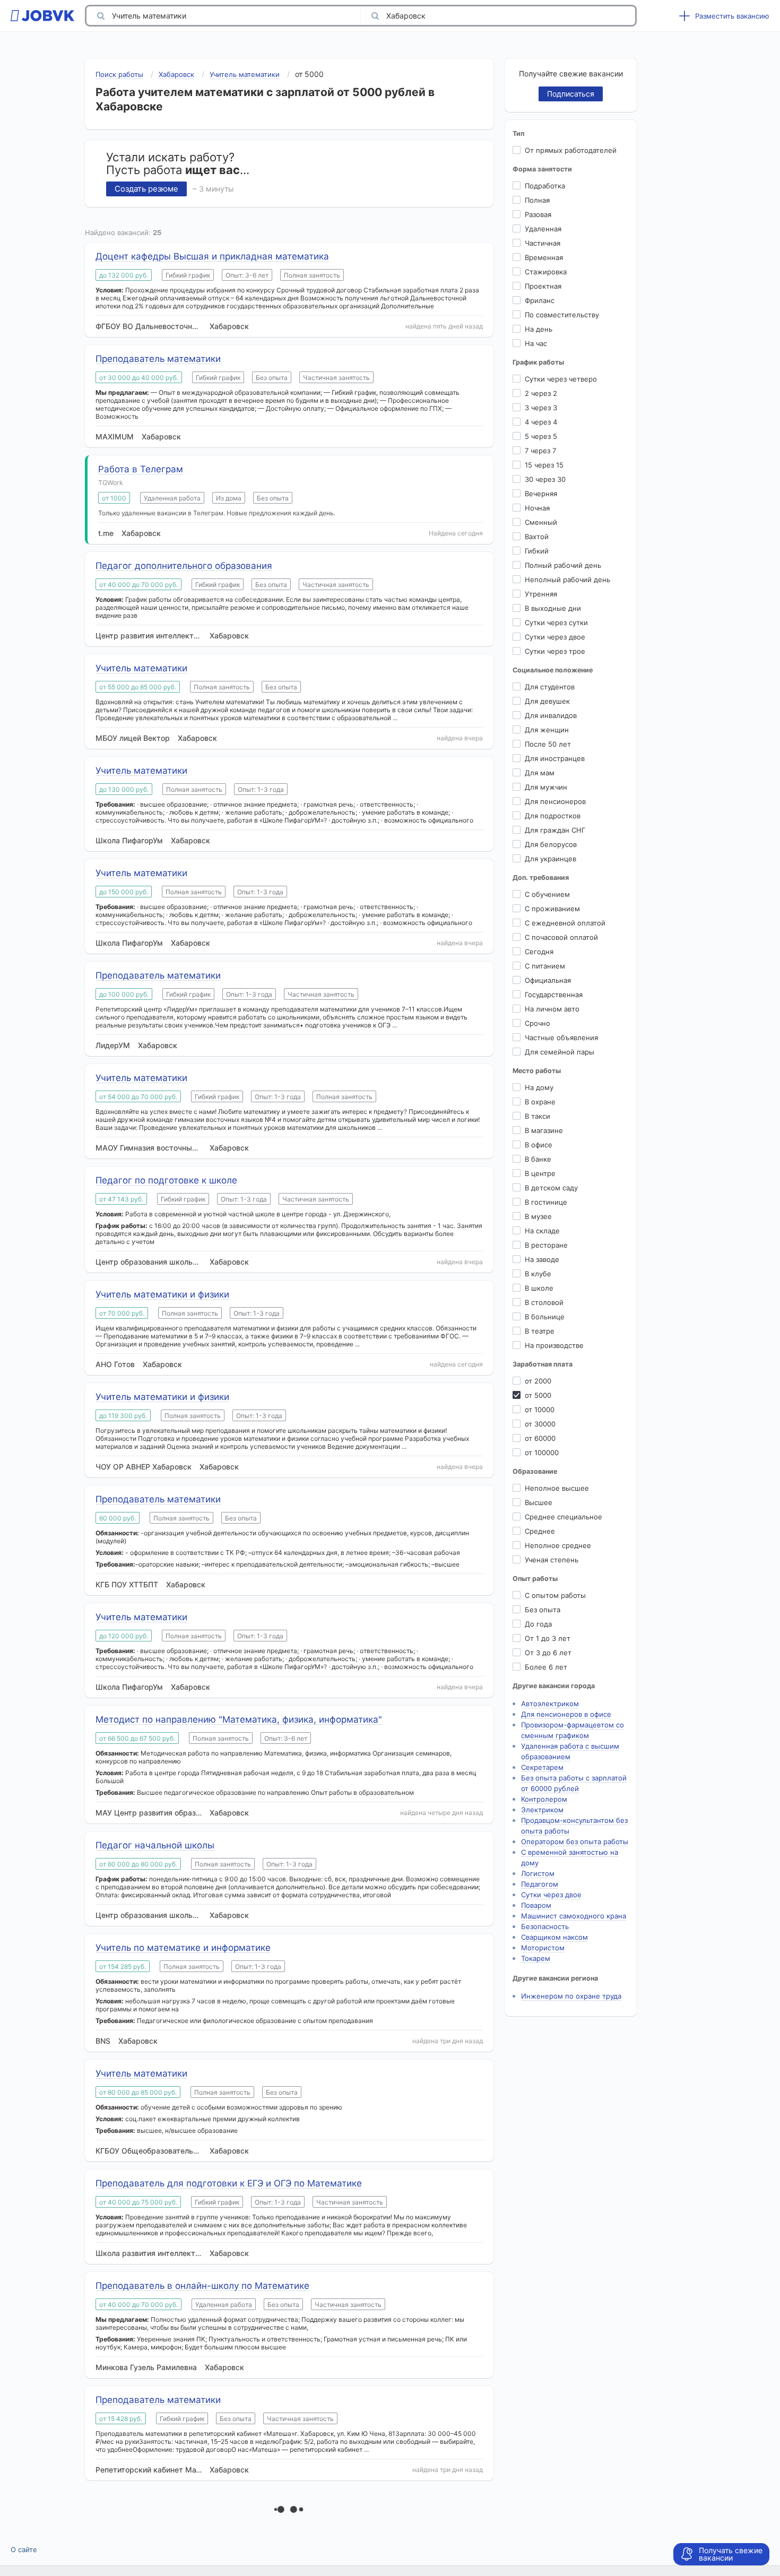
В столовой (544, 1302)
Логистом (538, 1873)
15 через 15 (544, 465)
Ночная (537, 508)
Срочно (538, 1023)
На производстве (554, 1345)
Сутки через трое (555, 651)
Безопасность (545, 1926)
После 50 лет (548, 744)
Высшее (539, 1502)
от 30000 (540, 1424)
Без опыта (543, 1610)
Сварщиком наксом (554, 1937)
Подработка (545, 186)
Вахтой (537, 537)
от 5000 (538, 1395)
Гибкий (537, 551)
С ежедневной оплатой (565, 923)
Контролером (544, 1799)
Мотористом (543, 1948)
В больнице (545, 1317)
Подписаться (571, 94)
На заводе (542, 1259)
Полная (537, 200)
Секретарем (542, 1767)
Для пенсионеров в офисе (566, 1714)
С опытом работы (555, 1595)
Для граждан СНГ (555, 830)
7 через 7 (540, 451)
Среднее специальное (564, 1517)
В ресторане (546, 1245)
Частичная (543, 243)
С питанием (545, 966)
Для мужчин (546, 787)
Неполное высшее (557, 1488)
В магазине (544, 1130)
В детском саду (551, 1188)
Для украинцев (551, 859)
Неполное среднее (558, 1545)
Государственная (554, 995)
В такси (538, 1116)
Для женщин (547, 730)
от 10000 (540, 1410)
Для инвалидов (551, 715)
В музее (538, 1216)
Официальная (548, 980)
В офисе (539, 1145)
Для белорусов (551, 844)
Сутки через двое (555, 637)
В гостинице (546, 1202)
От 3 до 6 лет (548, 1653)
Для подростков (553, 816)
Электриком (542, 1810)
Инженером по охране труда (571, 1996)
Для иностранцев (555, 758)
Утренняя (541, 594)
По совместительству (562, 315)
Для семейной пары (560, 1052)
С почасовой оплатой (561, 937)
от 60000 (540, 1438)
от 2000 (538, 1381)
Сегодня (539, 952)
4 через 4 (541, 422)
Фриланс (540, 300)
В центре (540, 1173)
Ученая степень (552, 1560)
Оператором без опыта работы (575, 1842)
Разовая (538, 214)
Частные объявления (561, 1038)
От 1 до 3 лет (548, 1638)
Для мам (540, 773)
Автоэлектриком (550, 1704)
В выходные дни (553, 608)
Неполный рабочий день (567, 580)
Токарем (536, 1958)
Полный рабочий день (563, 565)
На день (539, 329)
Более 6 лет (546, 1667)
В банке (538, 1159)
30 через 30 (545, 479)
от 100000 (542, 1453)
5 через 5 (541, 436)
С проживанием (552, 909)
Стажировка (546, 272)
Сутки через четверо (561, 379)
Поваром (536, 1905)
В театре (540, 1331)
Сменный (541, 522)
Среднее (540, 1531)
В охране (540, 1102)
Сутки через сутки (556, 623)
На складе (542, 1231)
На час (536, 343)
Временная (544, 257)
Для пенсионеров (555, 801)
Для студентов (550, 687)
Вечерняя (541, 494)
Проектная (543, 286)
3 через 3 (541, 408)
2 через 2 (541, 393)
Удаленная (543, 229)
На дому (539, 1087)
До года (538, 1624)
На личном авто (552, 1009)
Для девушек (547, 701)
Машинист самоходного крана (574, 1916)
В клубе (538, 1274)
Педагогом (540, 1884)
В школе (539, 1288)
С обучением (547, 894)
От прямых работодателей (571, 150)
